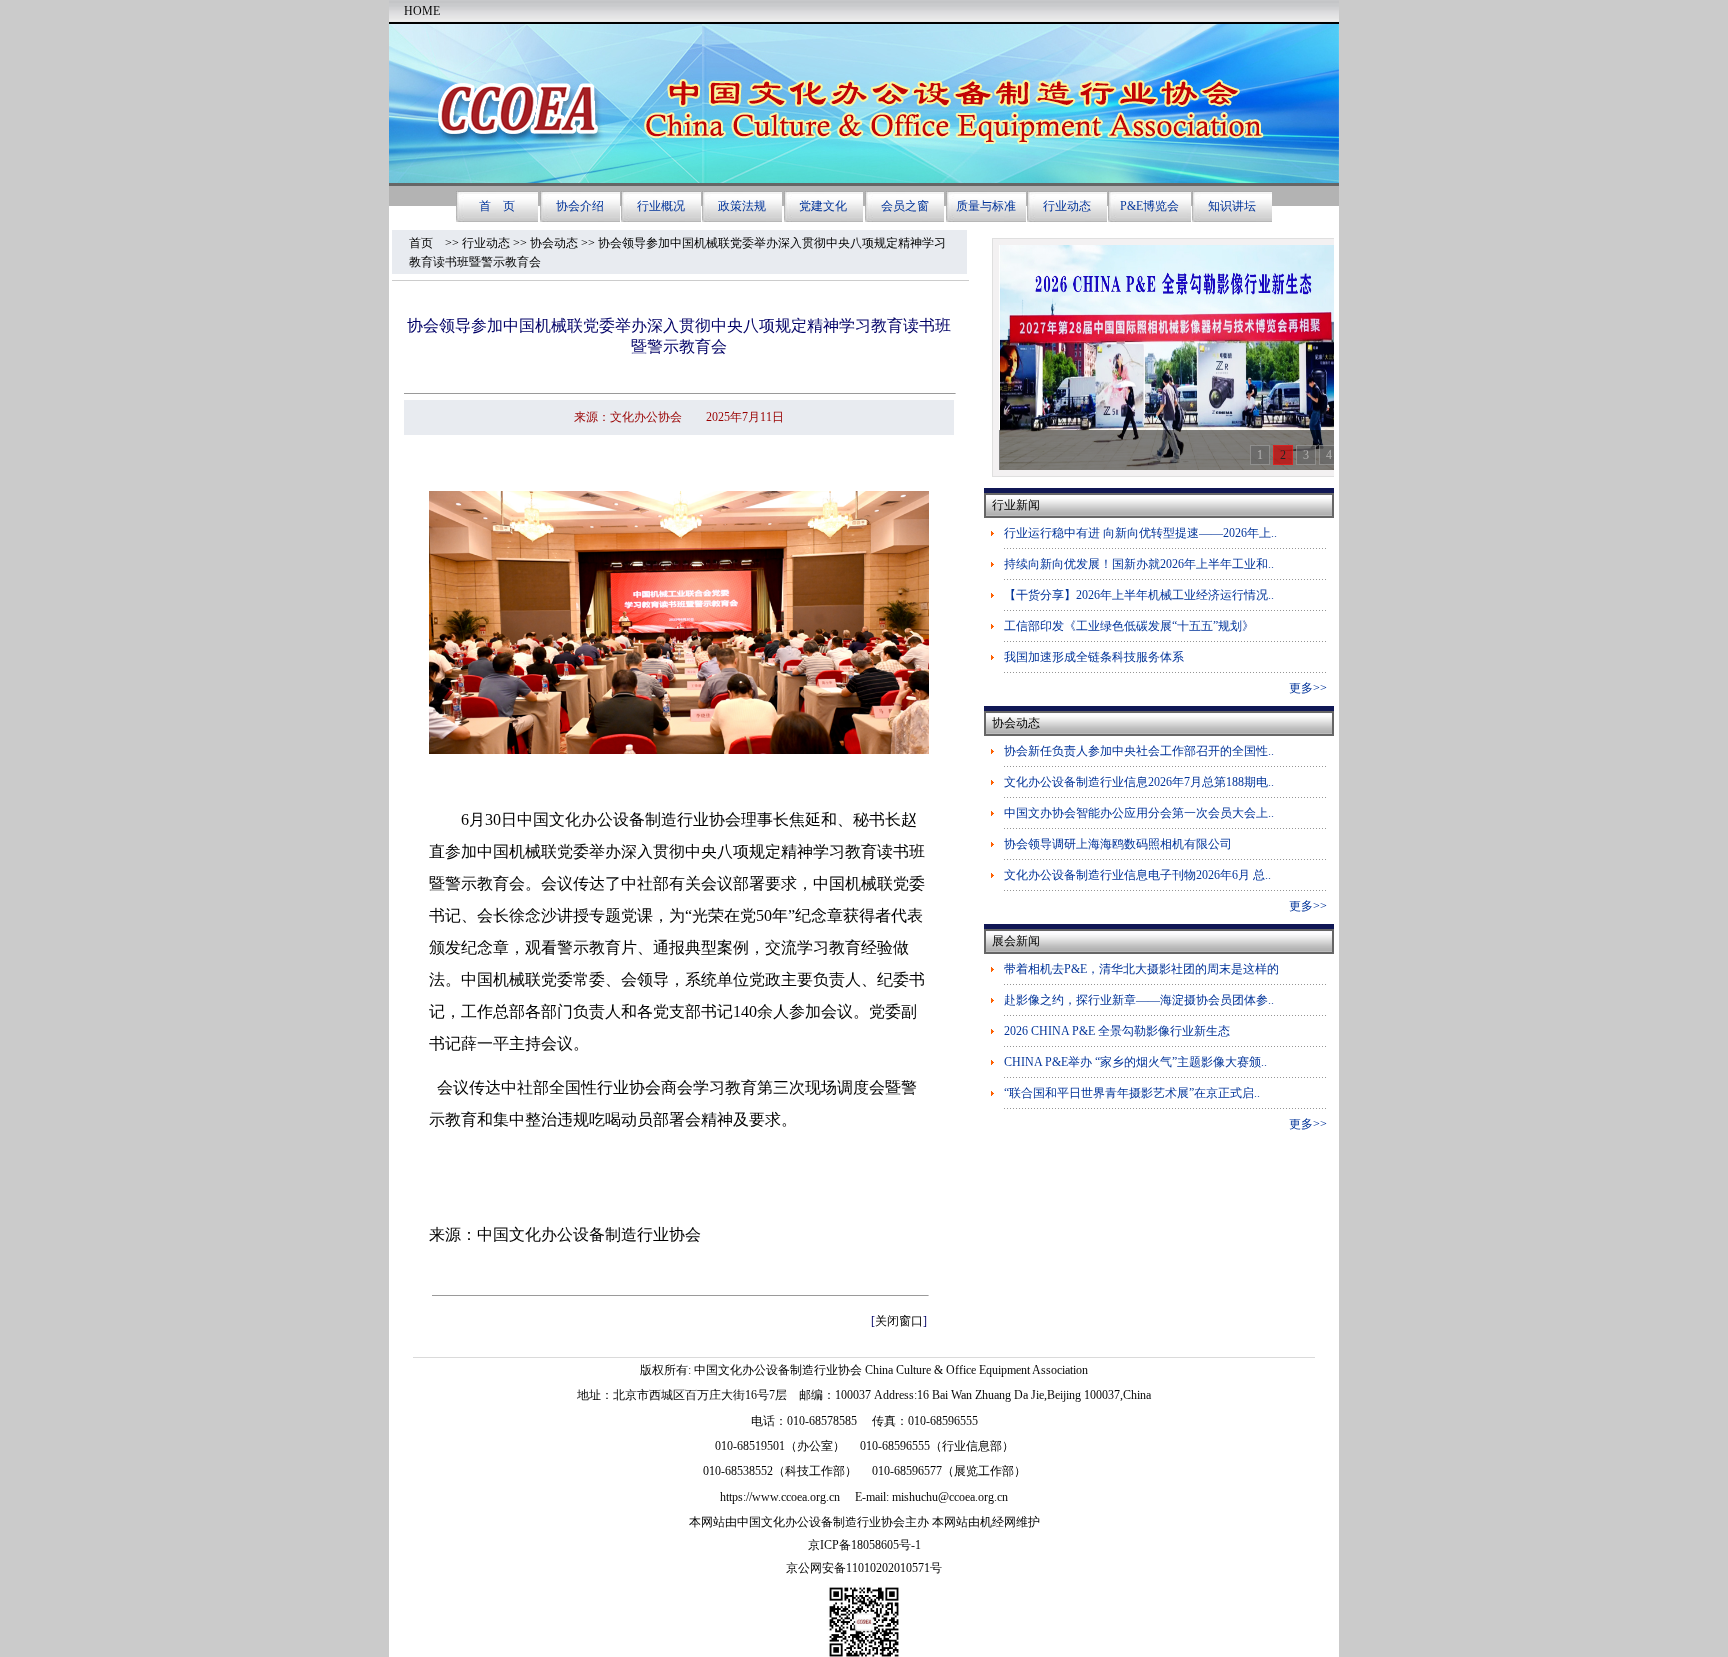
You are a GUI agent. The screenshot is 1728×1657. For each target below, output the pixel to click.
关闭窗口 (899, 1321)
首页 (427, 243)
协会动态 (554, 243)
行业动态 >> (496, 243)
